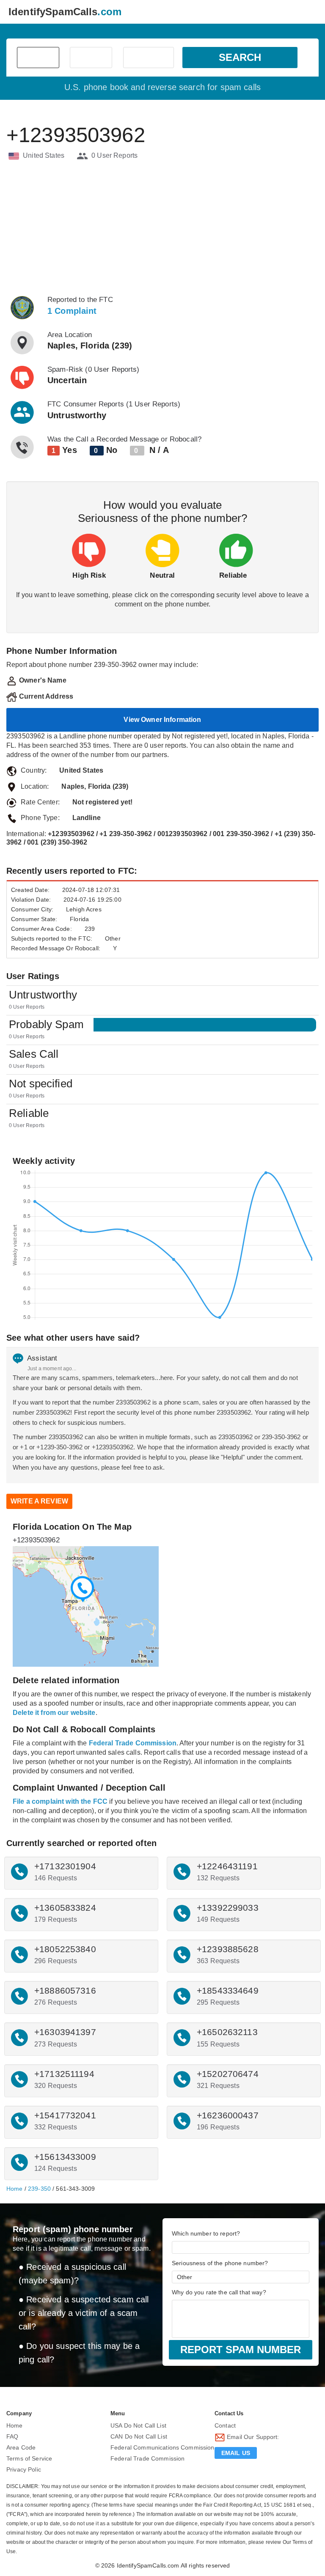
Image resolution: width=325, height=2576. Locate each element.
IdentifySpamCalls (65, 12)
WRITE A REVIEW (39, 1501)
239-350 (39, 2189)
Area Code (21, 2447)
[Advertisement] (162, 228)
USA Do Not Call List (138, 2425)
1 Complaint (72, 311)
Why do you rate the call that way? (219, 2292)
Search (240, 57)
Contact (225, 2425)
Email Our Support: (252, 2437)
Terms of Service (29, 2458)
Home (15, 2189)
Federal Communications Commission (162, 2447)
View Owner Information (162, 720)
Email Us (236, 2453)
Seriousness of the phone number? (220, 2263)
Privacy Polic (24, 2469)
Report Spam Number (241, 2350)
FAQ (12, 2436)
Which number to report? (206, 2233)
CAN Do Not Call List (139, 2436)
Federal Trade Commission (147, 2458)
